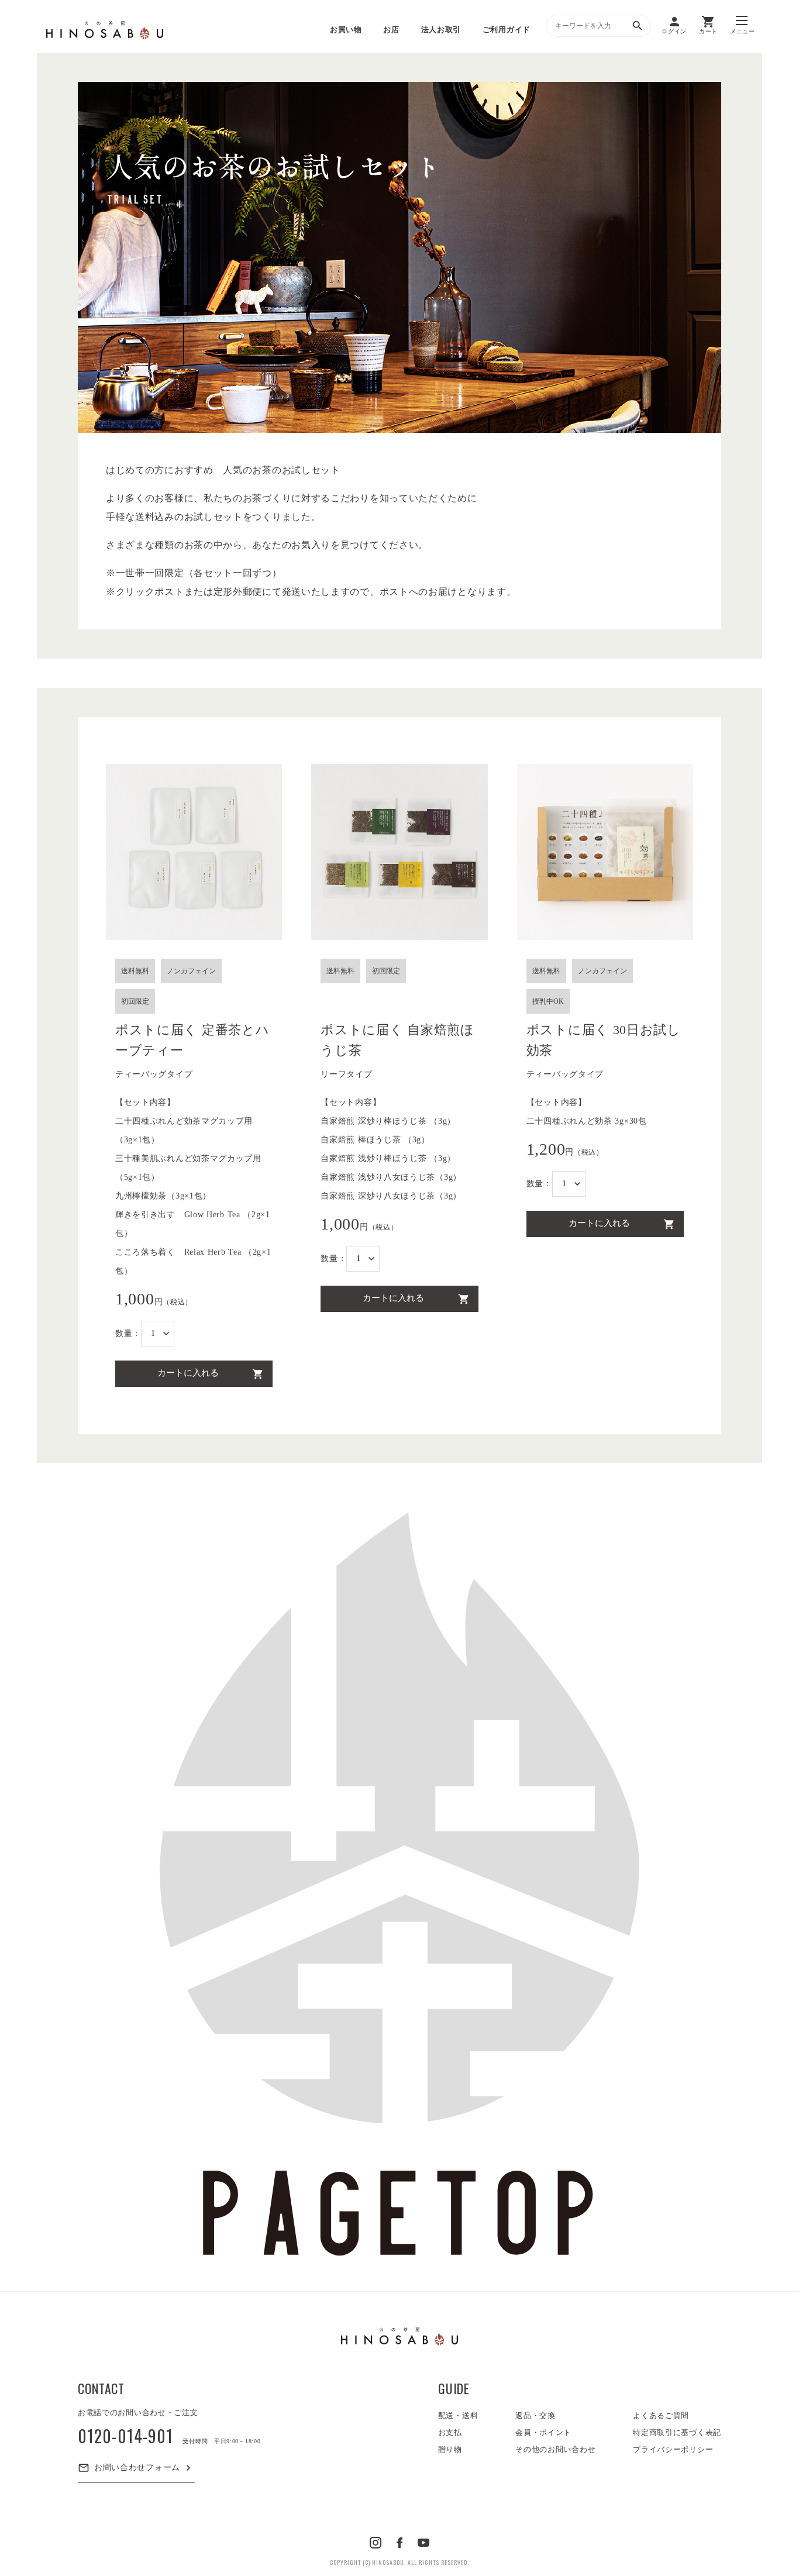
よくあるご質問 (661, 2415)
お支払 (450, 2432)
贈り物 (450, 2449)
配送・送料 (458, 2415)
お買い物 (346, 30)
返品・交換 (535, 2415)
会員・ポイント (543, 2432)
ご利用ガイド (507, 30)
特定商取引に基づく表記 (677, 2432)
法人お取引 (441, 30)
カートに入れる (188, 1373)
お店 (391, 30)
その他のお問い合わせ (555, 2449)
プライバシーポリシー (673, 2449)
